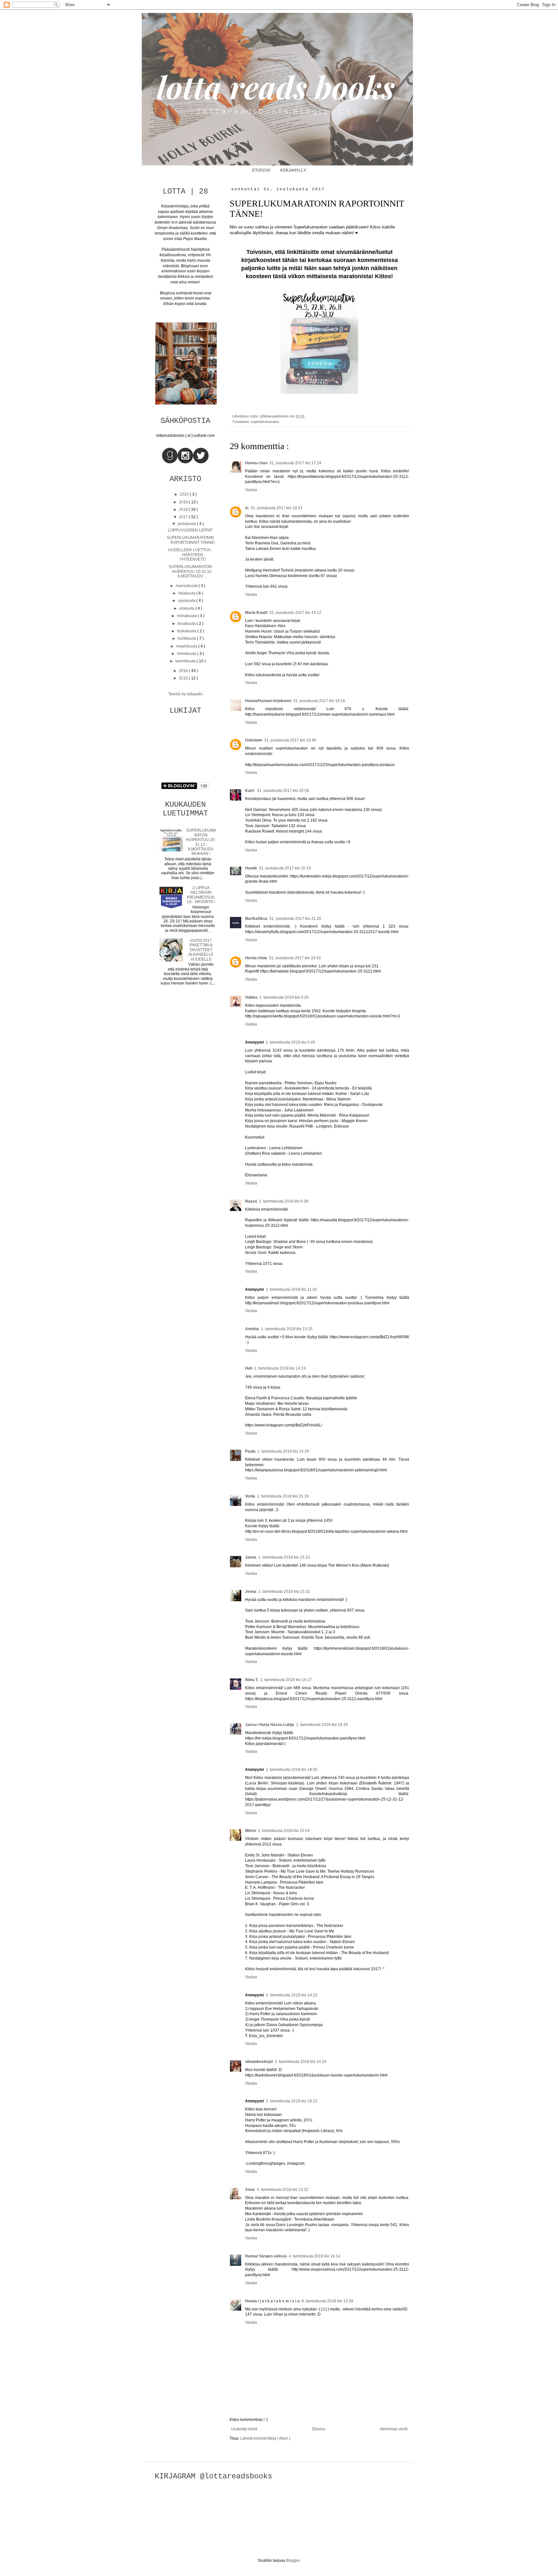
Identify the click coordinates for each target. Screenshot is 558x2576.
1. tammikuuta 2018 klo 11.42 (291, 1289)
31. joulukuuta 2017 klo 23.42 (295, 958)
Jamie (251, 1557)
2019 (184, 502)
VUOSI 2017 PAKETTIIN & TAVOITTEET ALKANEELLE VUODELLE (201, 950)
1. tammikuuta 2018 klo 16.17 (286, 1680)
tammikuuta (186, 661)
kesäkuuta (187, 624)
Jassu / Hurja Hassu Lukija (270, 1725)
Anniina (252, 1329)
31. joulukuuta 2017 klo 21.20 (295, 919)
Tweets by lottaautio (186, 694)
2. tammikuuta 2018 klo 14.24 (301, 2062)
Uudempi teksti (244, 2429)
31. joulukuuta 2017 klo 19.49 (290, 740)
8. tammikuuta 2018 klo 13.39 (327, 2301)
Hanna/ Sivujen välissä (266, 2256)
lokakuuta (187, 593)
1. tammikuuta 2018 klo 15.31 (284, 1592)
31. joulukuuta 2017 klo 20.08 (283, 791)
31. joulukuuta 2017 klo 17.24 (295, 463)
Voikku (251, 997)
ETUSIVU (261, 170)
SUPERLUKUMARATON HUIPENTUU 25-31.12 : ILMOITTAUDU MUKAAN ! (201, 842)
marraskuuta (187, 586)
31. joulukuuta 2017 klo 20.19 (285, 868)
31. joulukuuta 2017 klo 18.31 (277, 508)
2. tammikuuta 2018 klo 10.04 (284, 1831)
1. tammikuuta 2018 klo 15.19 (283, 1496)
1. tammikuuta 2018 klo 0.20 (284, 997)
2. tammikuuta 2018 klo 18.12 (292, 2101)
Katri (250, 791)
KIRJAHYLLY (293, 170)
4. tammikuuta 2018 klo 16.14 (315, 2256)
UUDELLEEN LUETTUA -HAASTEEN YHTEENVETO (190, 555)
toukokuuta (187, 631)
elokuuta (187, 608)
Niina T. (252, 1680)
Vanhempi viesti (394, 2429)
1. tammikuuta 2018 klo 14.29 (283, 1451)
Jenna (251, 1592)
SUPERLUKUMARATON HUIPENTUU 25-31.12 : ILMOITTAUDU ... (191, 571)
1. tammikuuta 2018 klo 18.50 (292, 1770)
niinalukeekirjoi (259, 2062)
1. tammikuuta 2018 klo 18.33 (322, 1725)
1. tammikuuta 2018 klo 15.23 (284, 1557)
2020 (185, 494)
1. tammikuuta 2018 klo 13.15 (287, 1329)
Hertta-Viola (256, 958)
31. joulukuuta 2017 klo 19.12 (295, 613)
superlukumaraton (265, 422)
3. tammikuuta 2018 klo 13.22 (283, 2190)
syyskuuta (187, 601)
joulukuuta (187, 524)
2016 (184, 671)
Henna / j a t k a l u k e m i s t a (272, 2301)
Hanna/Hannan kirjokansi (268, 701)
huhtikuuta (187, 638)
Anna (250, 2190)
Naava (251, 1201)
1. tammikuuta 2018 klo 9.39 (284, 1201)
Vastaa (251, 490)
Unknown (254, 740)
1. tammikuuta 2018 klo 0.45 (290, 1042)
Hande (251, 868)
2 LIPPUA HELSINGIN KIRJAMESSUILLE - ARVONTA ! (201, 895)
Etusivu (319, 2429)
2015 (184, 678)
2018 (184, 510)
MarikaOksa (256, 919)
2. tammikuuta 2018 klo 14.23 (292, 1995)
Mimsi (251, 1831)
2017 (184, 517)
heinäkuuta (187, 616)
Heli (249, 1368)
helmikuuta (187, 654)
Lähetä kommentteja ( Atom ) (265, 2438)
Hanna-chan (256, 463)
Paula (250, 1451)
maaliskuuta (187, 646)
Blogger (293, 2560)
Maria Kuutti (256, 613)
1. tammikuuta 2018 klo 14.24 (280, 1368)
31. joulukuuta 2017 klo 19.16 (319, 701)
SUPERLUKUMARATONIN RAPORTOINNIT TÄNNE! (191, 540)
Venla (250, 1496)
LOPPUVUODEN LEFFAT (190, 530)
